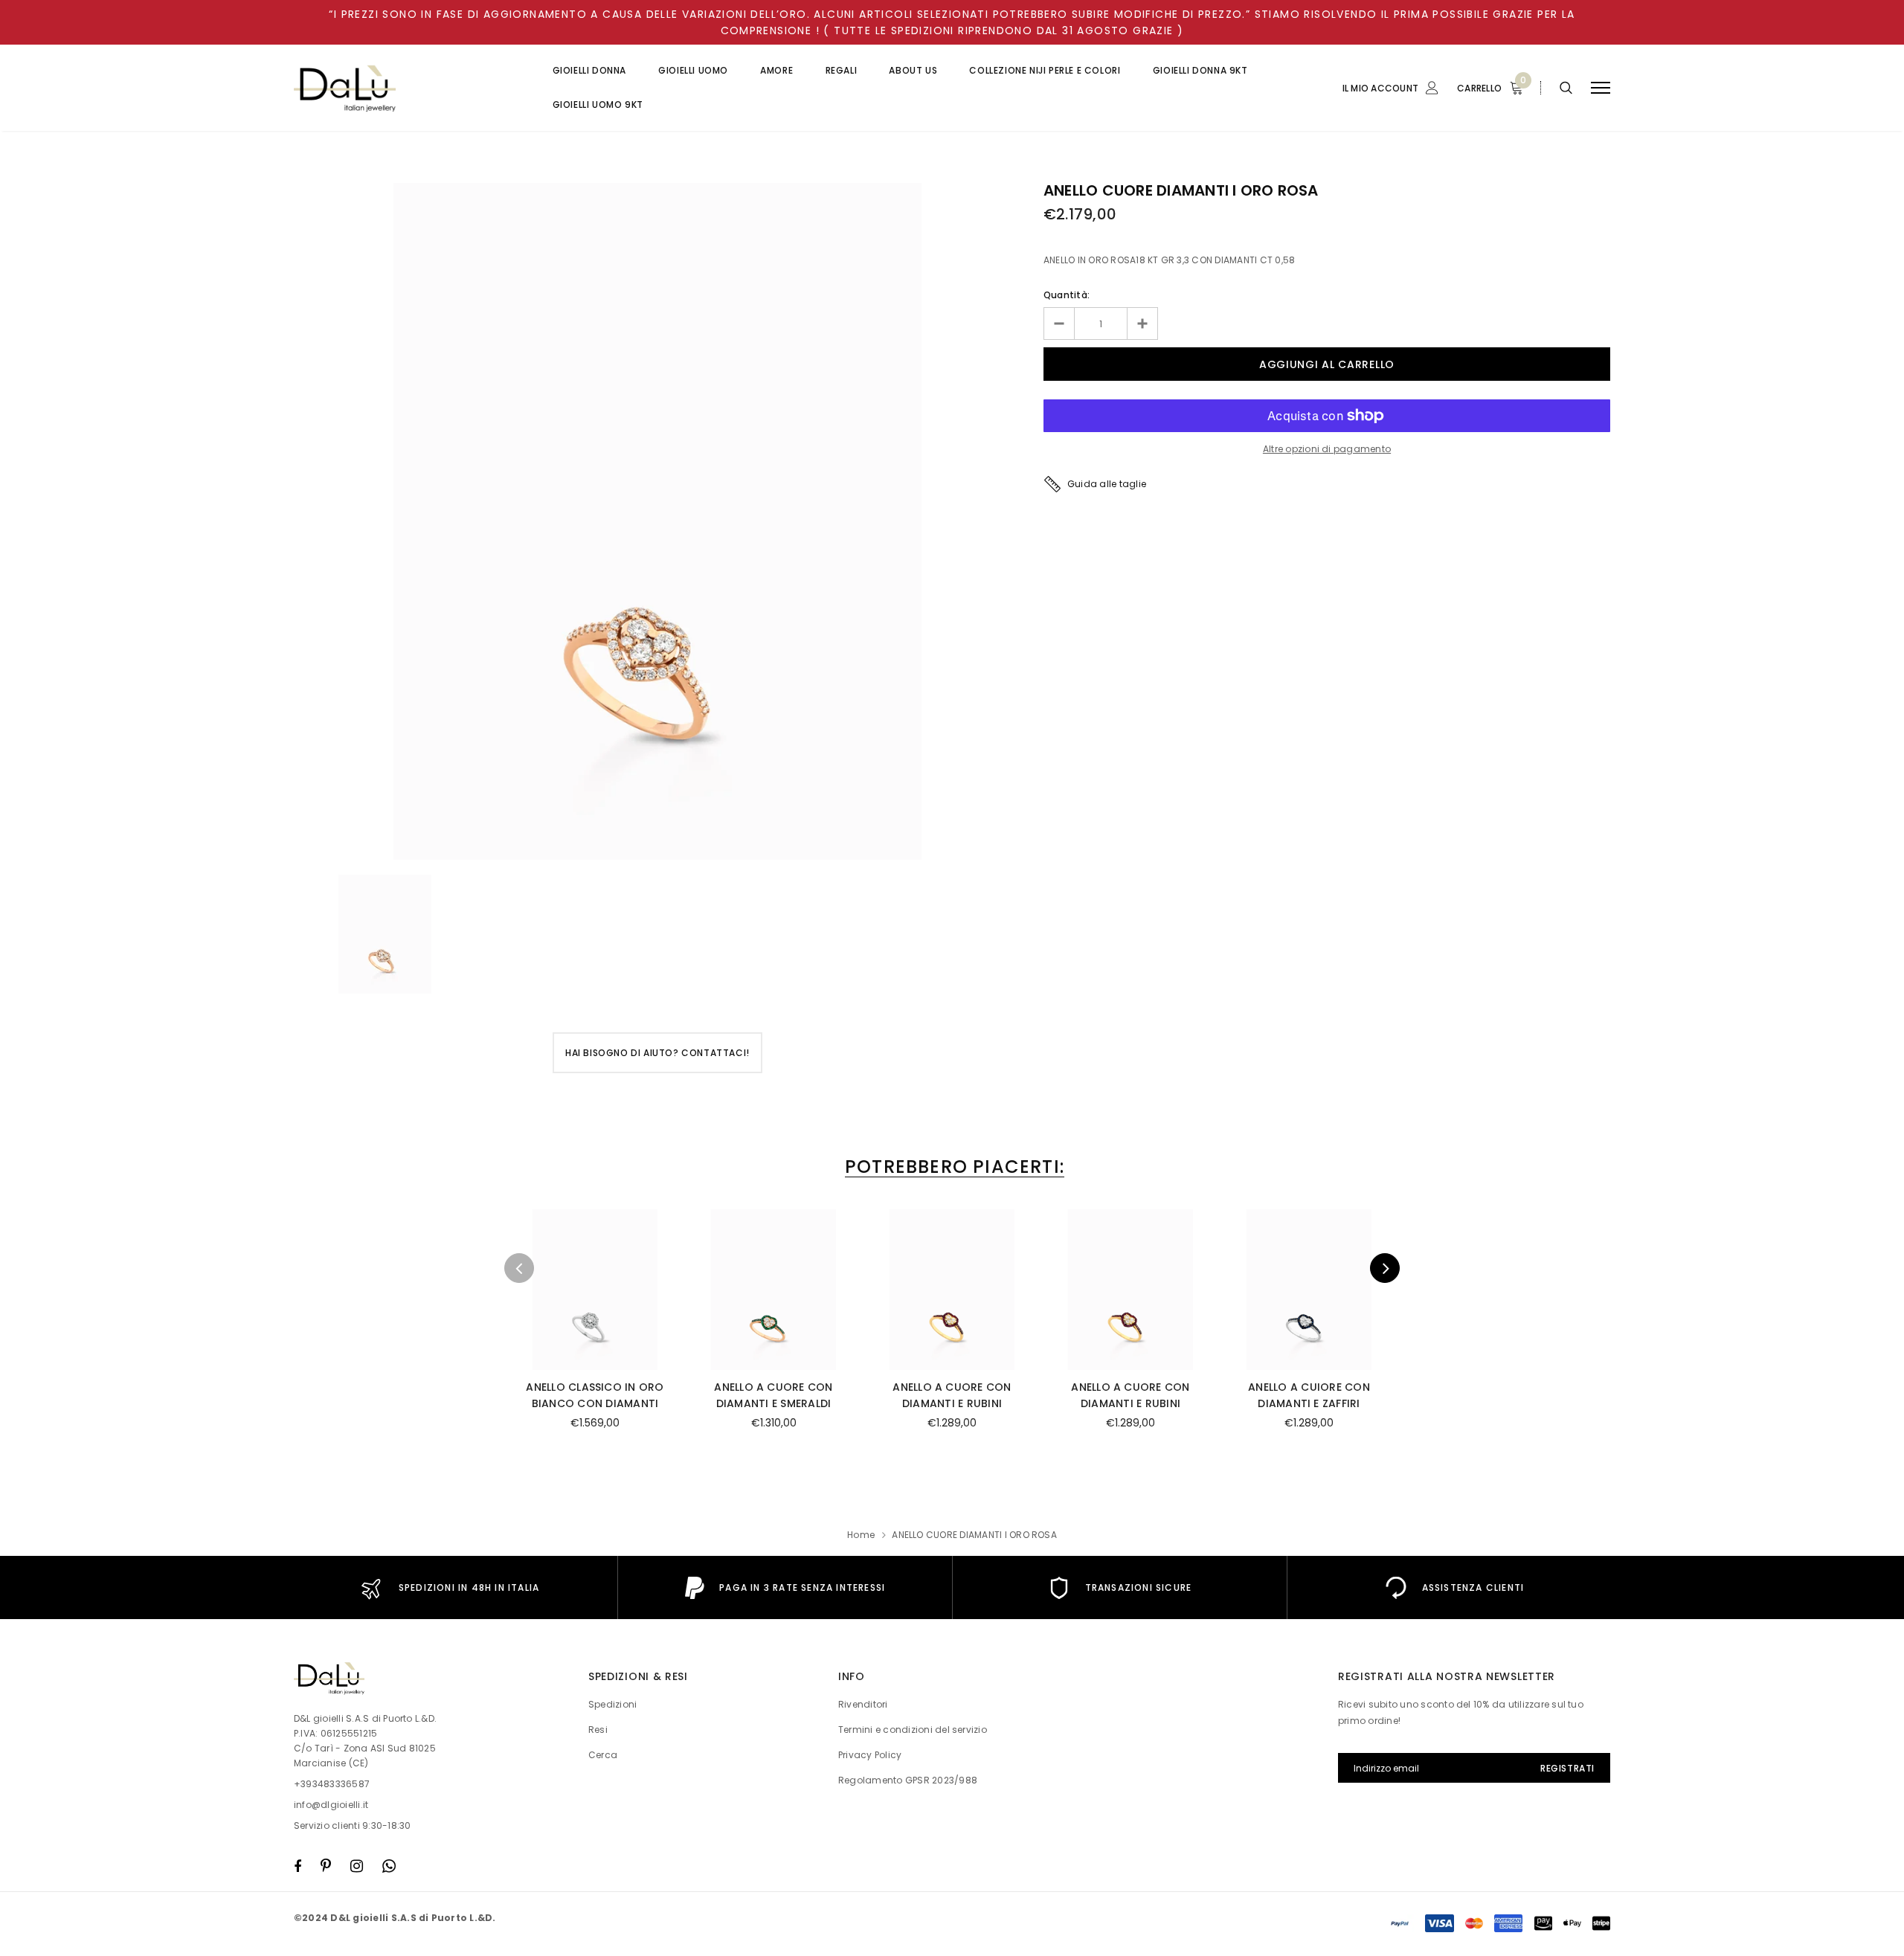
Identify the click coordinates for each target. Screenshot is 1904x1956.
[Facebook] (297, 1866)
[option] (657, 521)
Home (861, 1535)
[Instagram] (357, 1866)
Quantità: (1067, 295)
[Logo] (408, 88)
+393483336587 (332, 1784)
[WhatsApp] (389, 1866)
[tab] (952, 1167)
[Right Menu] (1601, 88)
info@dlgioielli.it (331, 1805)
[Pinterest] (326, 1866)
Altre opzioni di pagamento (1327, 449)
